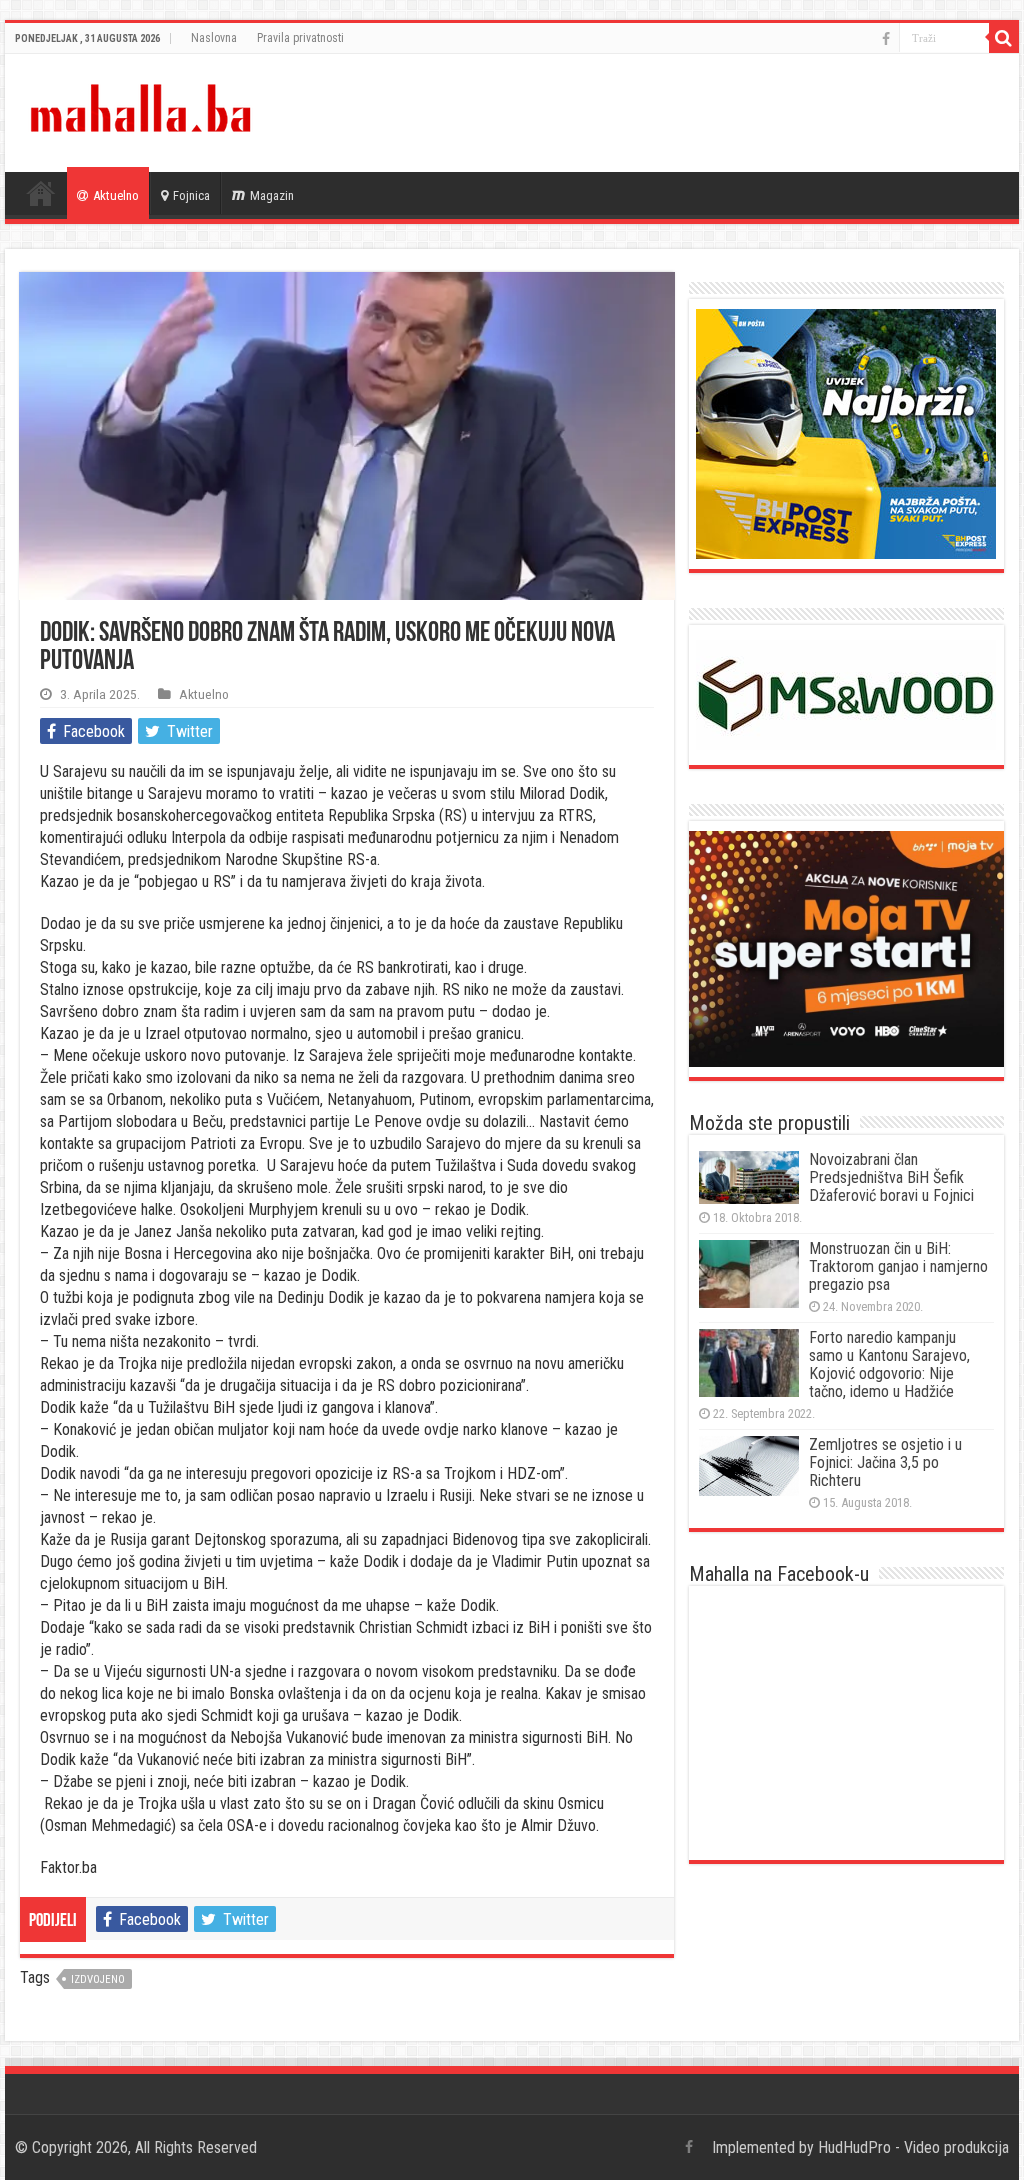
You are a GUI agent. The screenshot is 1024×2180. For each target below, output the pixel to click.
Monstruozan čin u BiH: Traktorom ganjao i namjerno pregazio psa (898, 1266)
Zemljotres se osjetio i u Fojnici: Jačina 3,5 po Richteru (885, 1462)
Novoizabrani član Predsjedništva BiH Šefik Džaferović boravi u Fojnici (891, 1177)
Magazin (272, 195)
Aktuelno (116, 195)
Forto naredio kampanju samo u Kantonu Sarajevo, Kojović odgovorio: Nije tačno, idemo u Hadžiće (889, 1364)
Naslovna (214, 38)
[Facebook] (886, 39)
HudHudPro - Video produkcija (913, 2147)
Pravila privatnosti (300, 38)
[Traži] (1004, 38)
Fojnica (191, 195)
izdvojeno (98, 1979)
